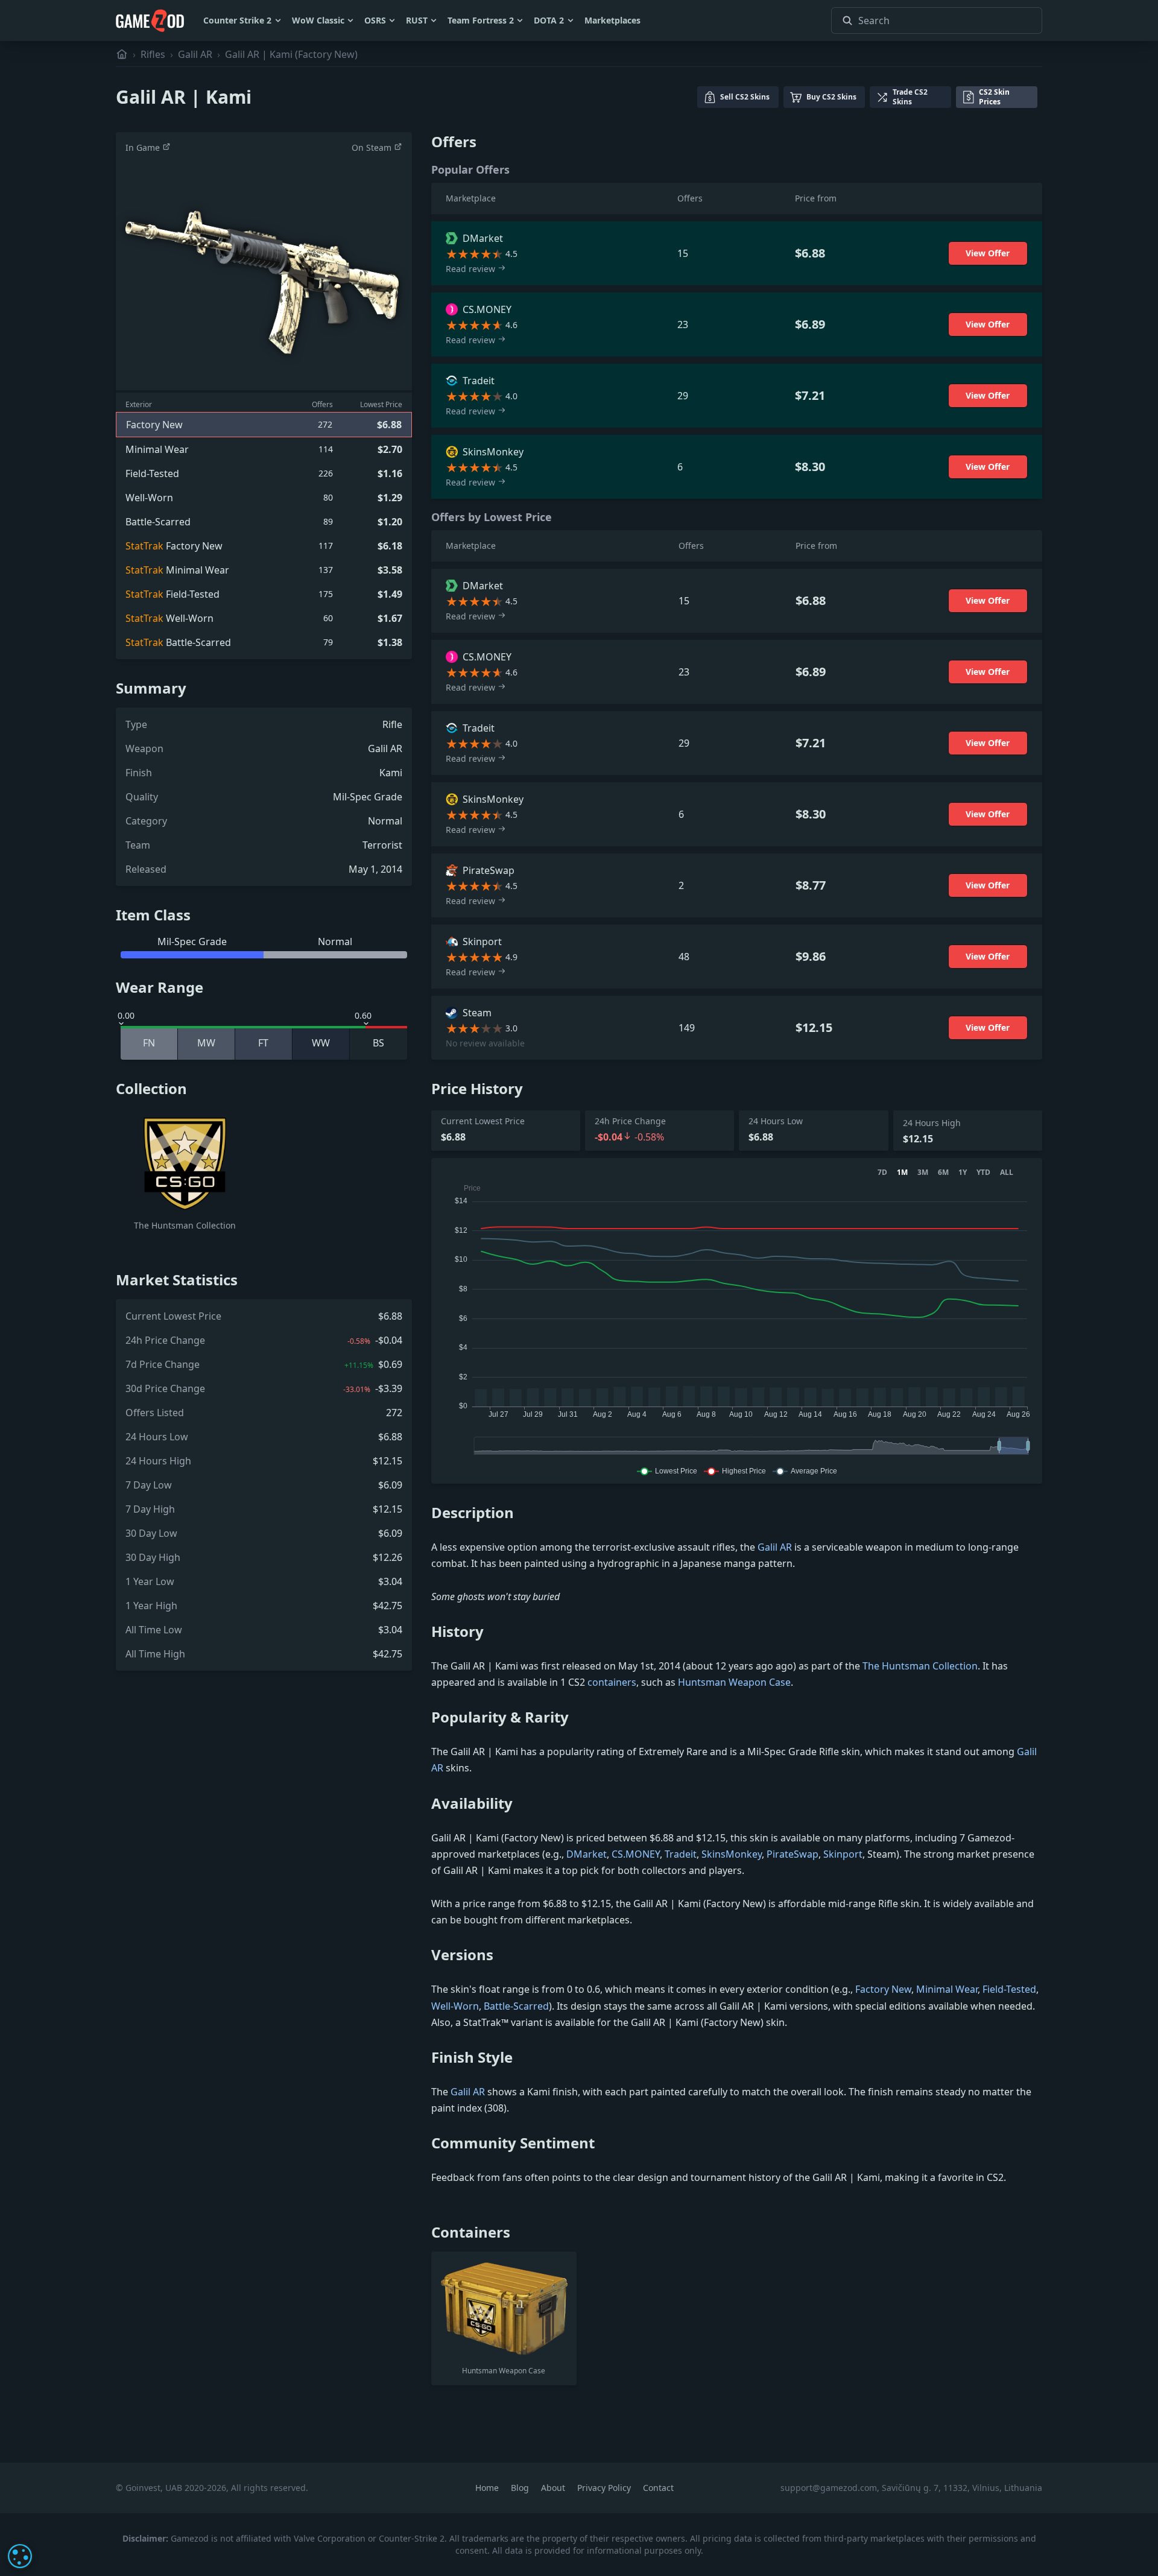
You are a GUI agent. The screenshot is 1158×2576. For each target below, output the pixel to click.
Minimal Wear (947, 1989)
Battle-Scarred (516, 2006)
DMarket (587, 1854)
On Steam (373, 147)
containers (612, 1682)
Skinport (843, 1854)
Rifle (392, 724)
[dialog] (20, 2556)
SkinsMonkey (732, 1854)
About (554, 2488)
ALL (1007, 1172)
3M (923, 1172)
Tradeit (681, 1854)
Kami (391, 773)
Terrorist (382, 845)
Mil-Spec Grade (368, 797)
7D (882, 1172)
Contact (658, 2488)
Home (488, 2488)
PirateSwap (793, 1854)
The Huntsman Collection (920, 1666)
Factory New (883, 1989)
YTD (983, 1172)
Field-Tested (1009, 1989)
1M (902, 1172)
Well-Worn (455, 2006)
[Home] (122, 54)
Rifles (153, 54)
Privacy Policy (605, 2488)
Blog (521, 2488)
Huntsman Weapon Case (734, 1682)
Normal (385, 821)
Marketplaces (612, 20)
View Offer (988, 253)
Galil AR (195, 54)
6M (943, 1172)
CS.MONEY (636, 1854)
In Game (144, 147)
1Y (963, 1172)
